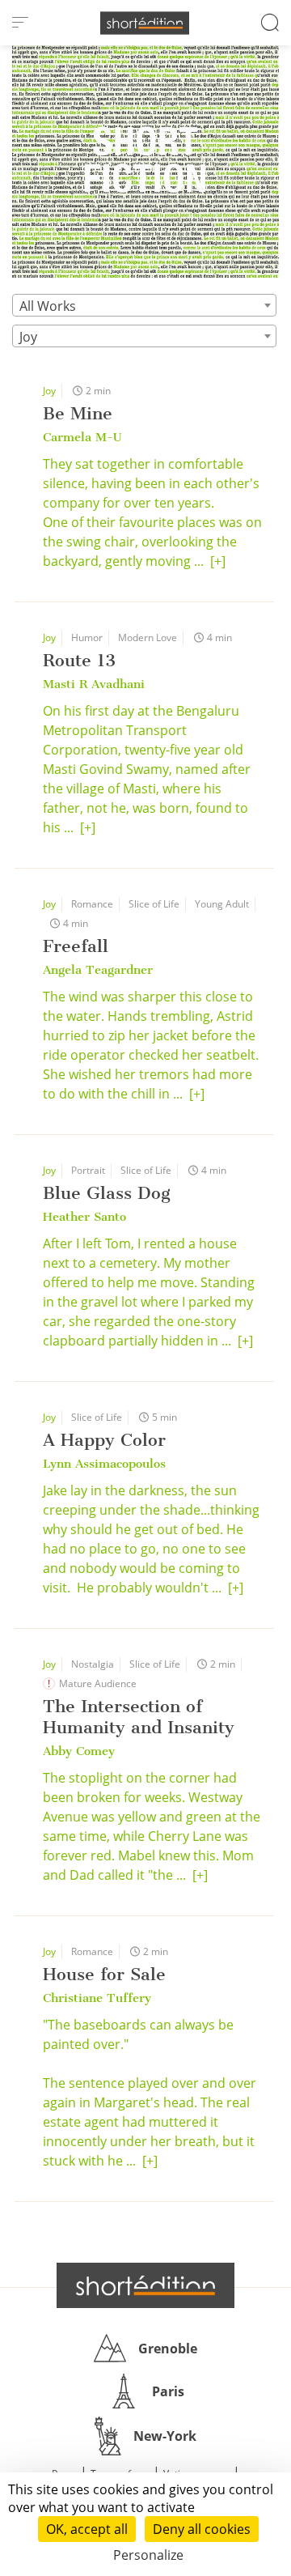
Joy (49, 391)
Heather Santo (84, 1217)
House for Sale (104, 1974)
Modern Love (148, 638)
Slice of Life (154, 904)
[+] (218, 561)
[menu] (20, 23)
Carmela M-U (82, 437)
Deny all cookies (202, 2529)
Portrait (88, 1170)
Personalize (148, 2555)
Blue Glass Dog (107, 1193)
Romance (92, 904)
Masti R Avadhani (94, 684)
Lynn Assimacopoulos (104, 1464)
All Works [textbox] (48, 306)
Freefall (76, 946)
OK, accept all (87, 2529)
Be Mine (78, 413)
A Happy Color (104, 1440)
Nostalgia (93, 1664)
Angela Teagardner (98, 970)
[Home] (145, 23)
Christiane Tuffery (97, 1998)
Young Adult (222, 904)
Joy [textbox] (28, 337)
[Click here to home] (145, 2285)
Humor (87, 638)
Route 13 (79, 660)
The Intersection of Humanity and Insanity (139, 1717)
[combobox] (144, 305)
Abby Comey (79, 1751)
